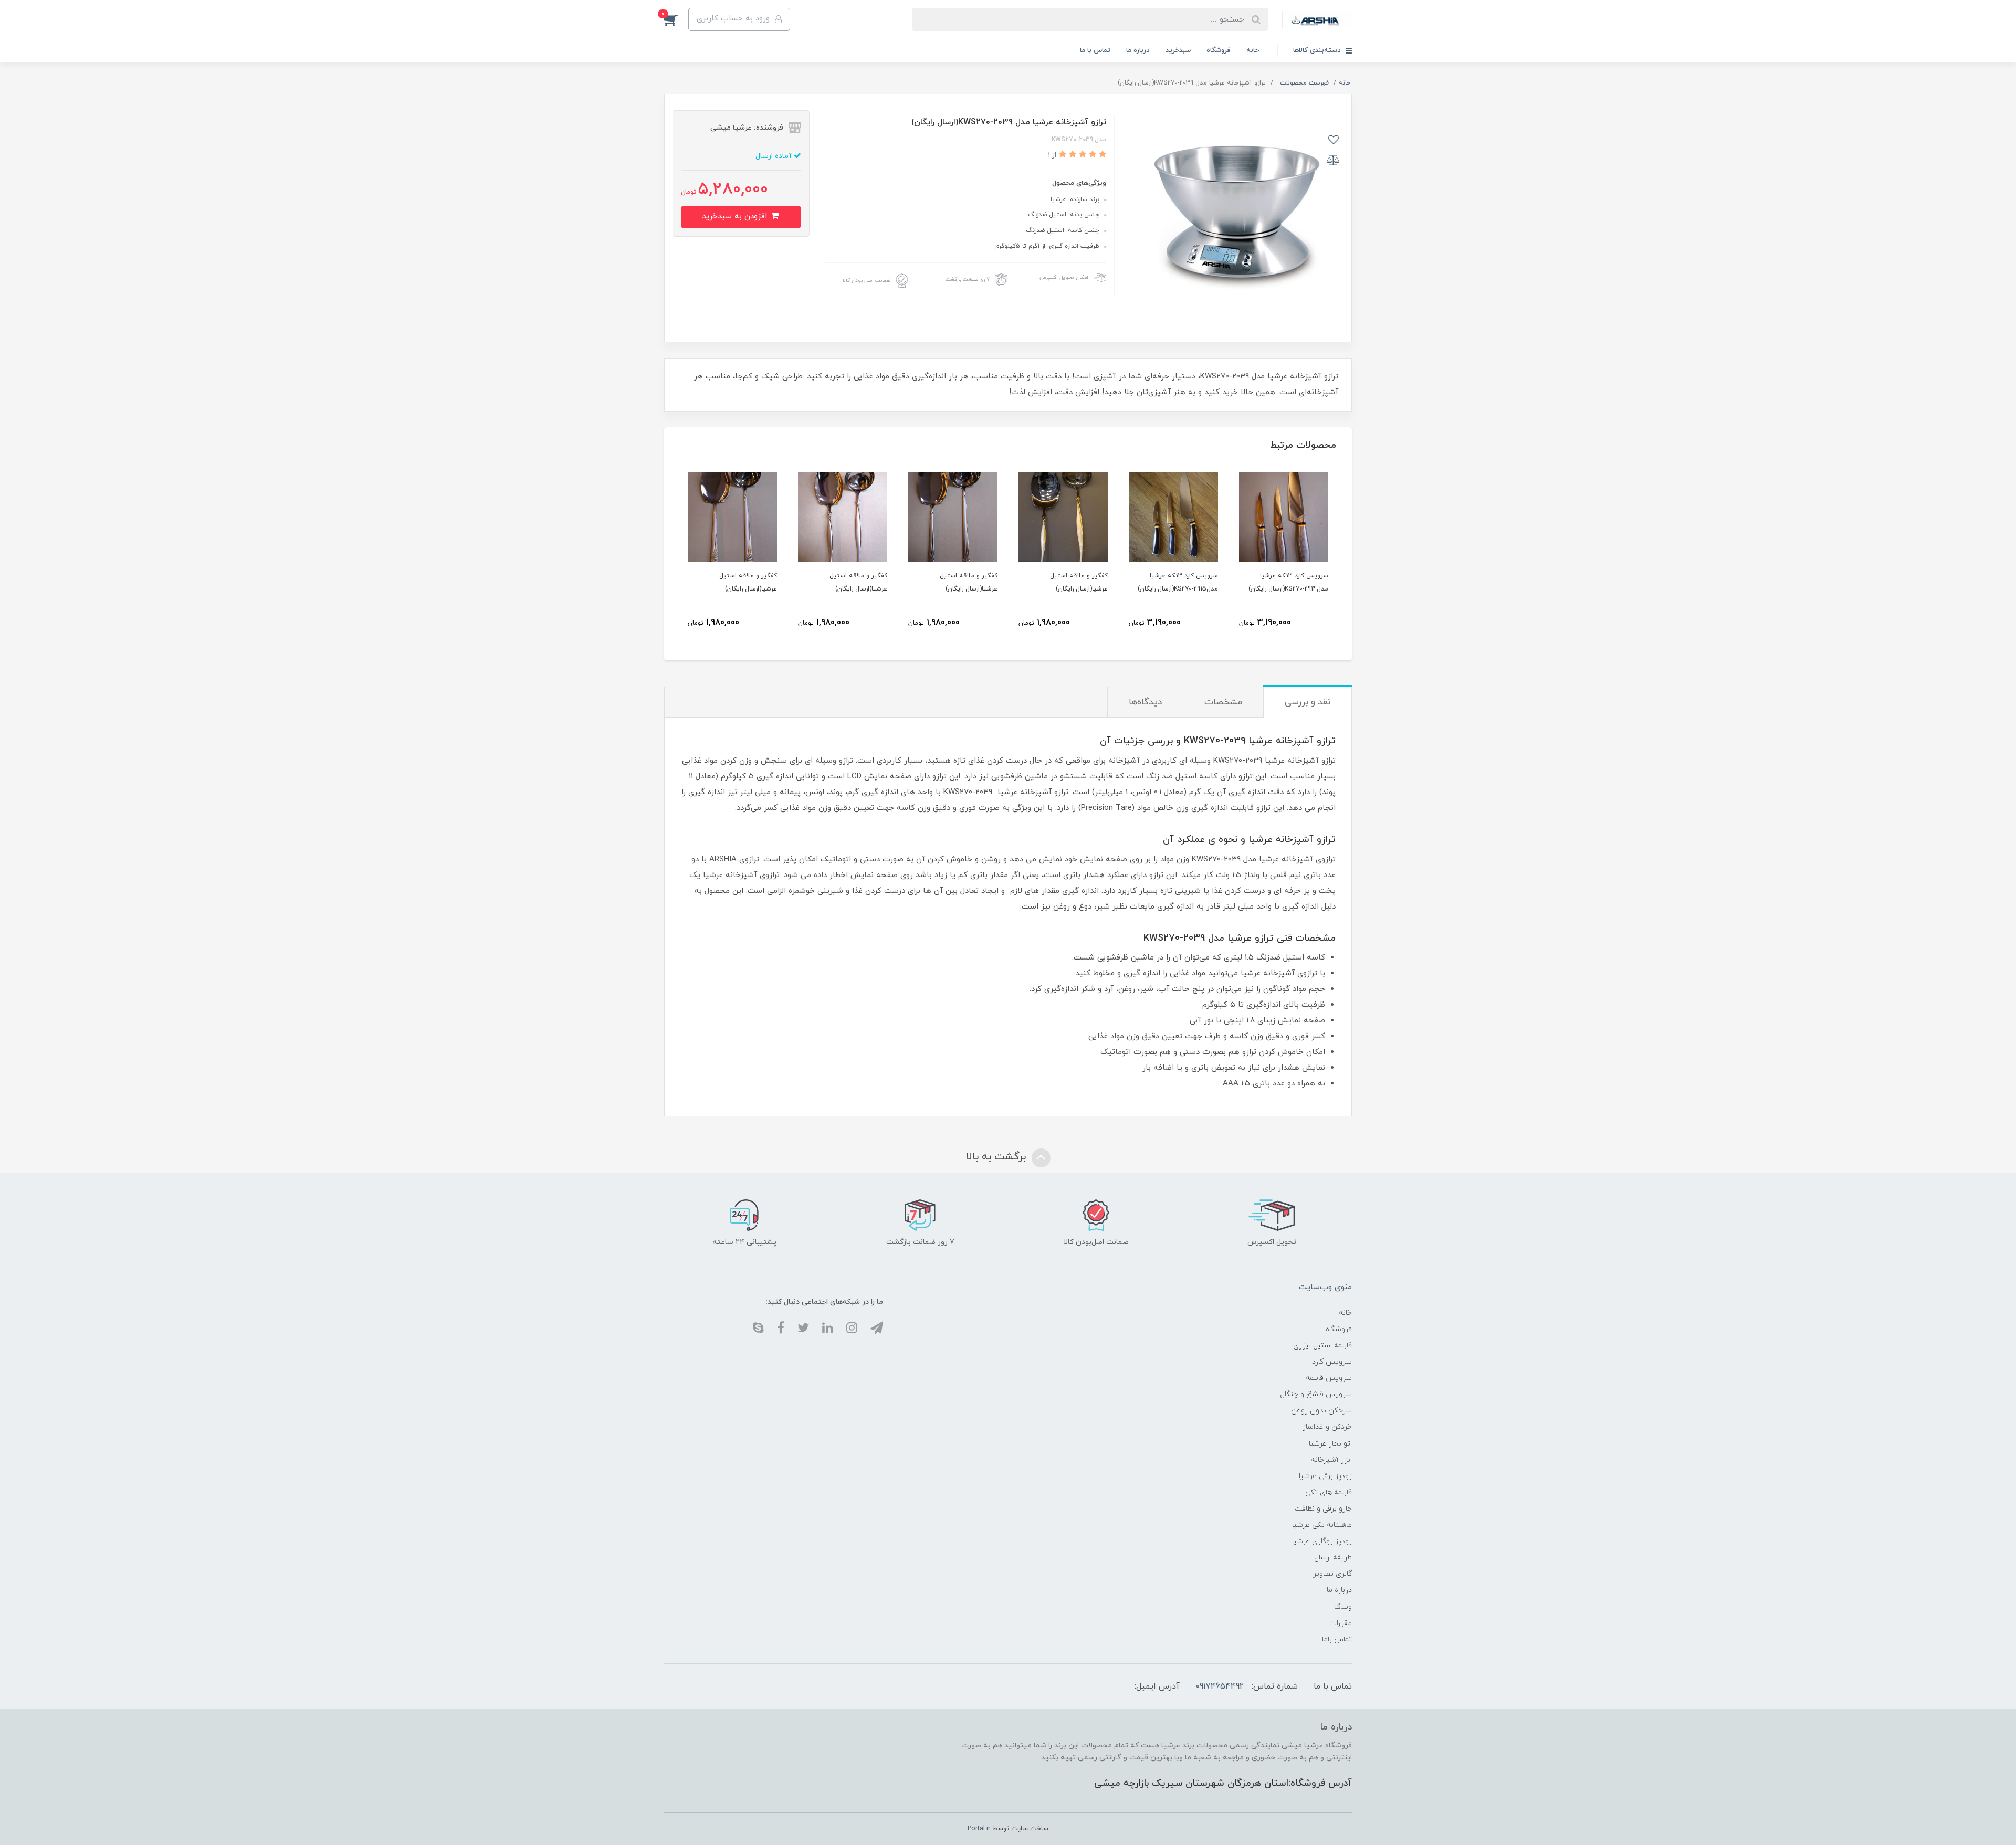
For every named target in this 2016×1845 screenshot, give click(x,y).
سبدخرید (1178, 50)
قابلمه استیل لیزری (1322, 1346)
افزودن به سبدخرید (736, 217)
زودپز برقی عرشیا (1325, 1476)
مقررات (1341, 1623)
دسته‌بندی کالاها (1318, 50)
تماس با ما (1095, 50)
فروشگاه (1219, 50)
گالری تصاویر (1332, 1574)
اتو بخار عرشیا (1330, 1444)
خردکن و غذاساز (1327, 1427)
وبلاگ (1343, 1607)
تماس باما (1337, 1640)
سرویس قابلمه (1329, 1378)
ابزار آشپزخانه (1331, 1460)
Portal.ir (979, 1829)
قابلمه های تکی (1329, 1493)
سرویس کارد (1332, 1362)
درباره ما (1138, 50)
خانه (1253, 50)
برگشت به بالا (997, 1157)
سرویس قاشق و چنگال (1316, 1394)
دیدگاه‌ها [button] (1145, 702)
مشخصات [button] (1223, 702)
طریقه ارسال (1333, 1558)
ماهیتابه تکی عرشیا (1322, 1525)
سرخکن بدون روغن (1321, 1411)
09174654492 (1220, 1686)
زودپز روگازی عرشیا (1322, 1541)
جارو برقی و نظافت (1323, 1509)
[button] (676, 19)
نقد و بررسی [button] (1308, 702)
